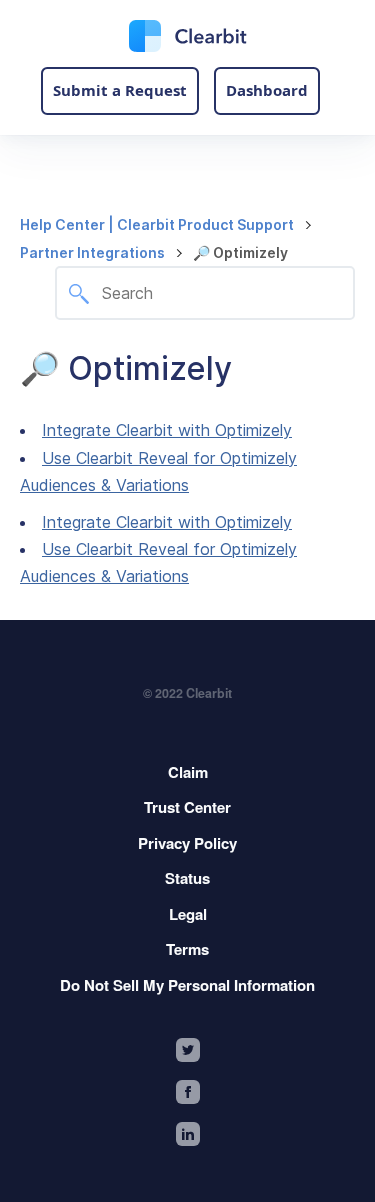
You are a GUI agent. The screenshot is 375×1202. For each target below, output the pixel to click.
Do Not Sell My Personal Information (187, 985)
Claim (188, 772)
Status (187, 878)
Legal (188, 914)
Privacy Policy (187, 843)
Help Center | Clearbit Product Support (157, 224)
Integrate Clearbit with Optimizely (167, 430)
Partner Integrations (92, 252)
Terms (187, 949)
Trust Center (187, 807)
